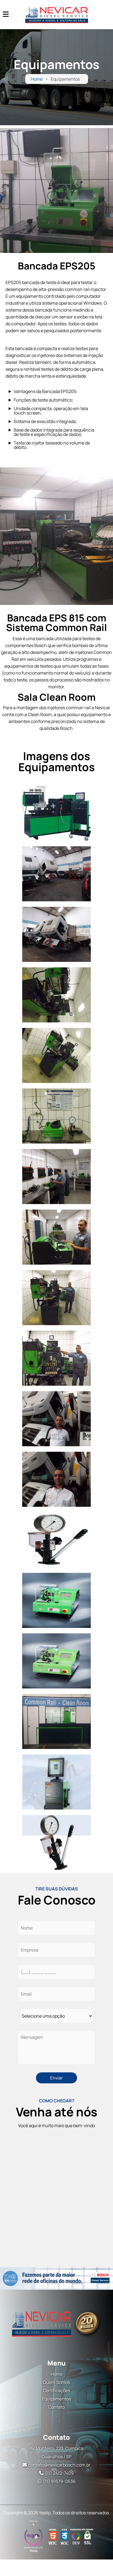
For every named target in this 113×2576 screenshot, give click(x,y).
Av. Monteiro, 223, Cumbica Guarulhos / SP (56, 2452)
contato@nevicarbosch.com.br (59, 2465)
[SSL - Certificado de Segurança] (87, 2537)
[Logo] (56, 2323)
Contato (56, 2407)
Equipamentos (56, 2399)
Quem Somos (56, 2382)
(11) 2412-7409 (59, 2473)
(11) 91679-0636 (59, 2481)
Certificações (57, 2391)
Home (37, 79)
